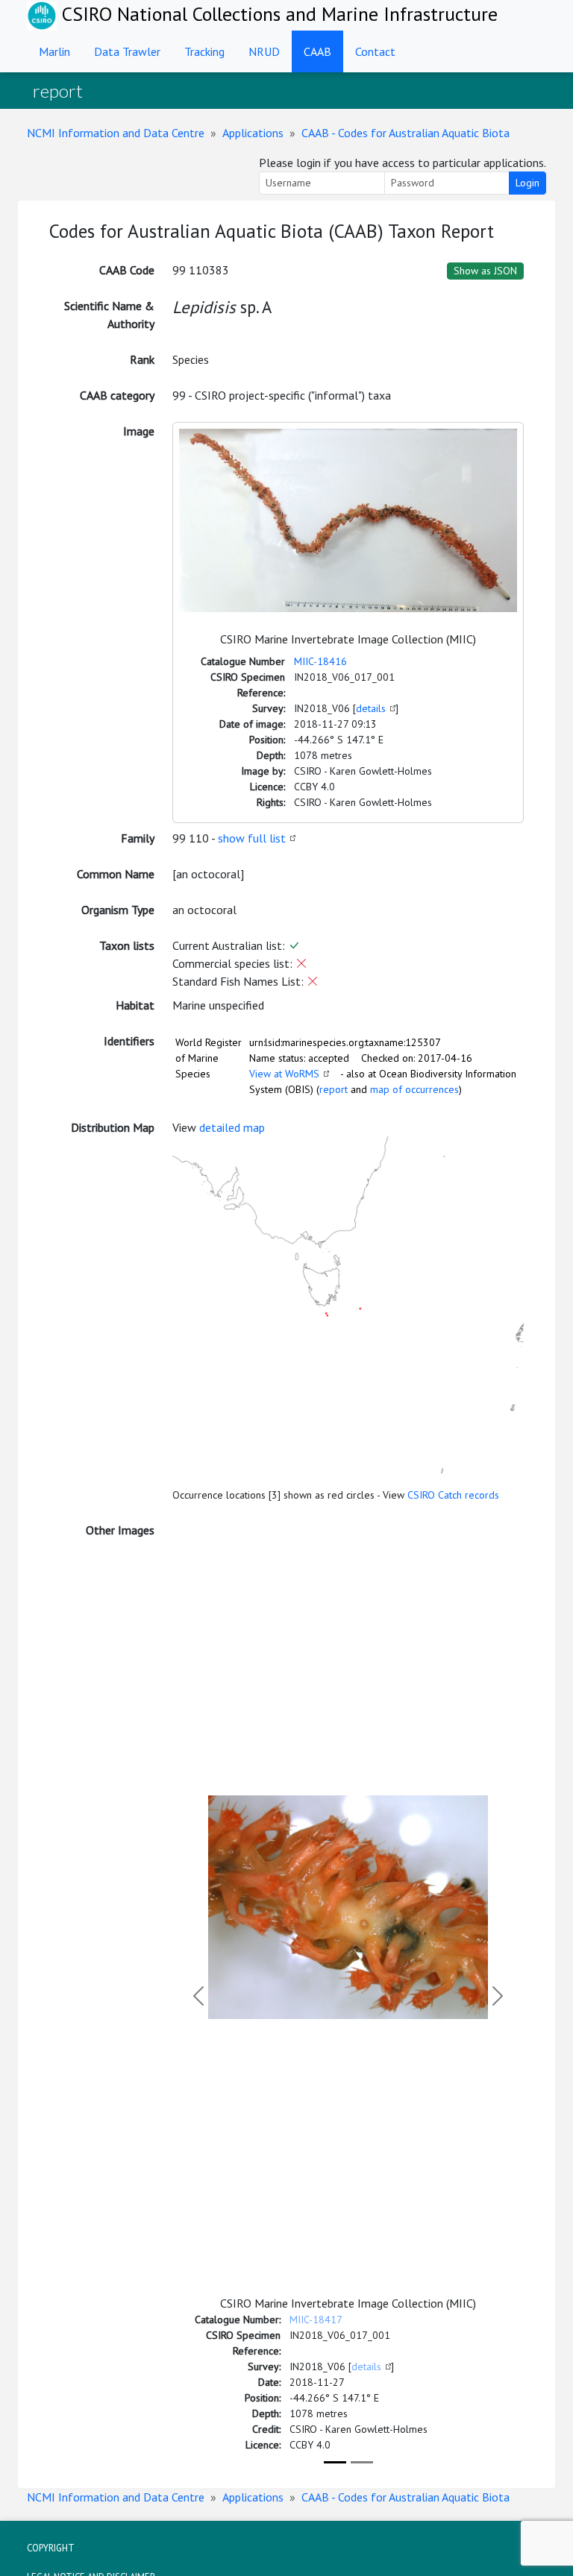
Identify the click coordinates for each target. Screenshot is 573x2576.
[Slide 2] (362, 2462)
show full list (252, 838)
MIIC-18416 (320, 661)
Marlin (54, 51)
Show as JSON (485, 271)
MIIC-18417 (316, 2320)
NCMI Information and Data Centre (116, 133)
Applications (253, 133)
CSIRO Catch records (453, 1495)
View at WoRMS (284, 1074)
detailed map (232, 1127)
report (334, 1089)
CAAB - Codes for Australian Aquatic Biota (406, 133)
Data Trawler (127, 51)
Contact (375, 51)
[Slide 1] (335, 2462)
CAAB (317, 51)
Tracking (204, 51)
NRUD (264, 51)
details (371, 708)
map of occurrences (414, 1089)
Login (527, 183)
